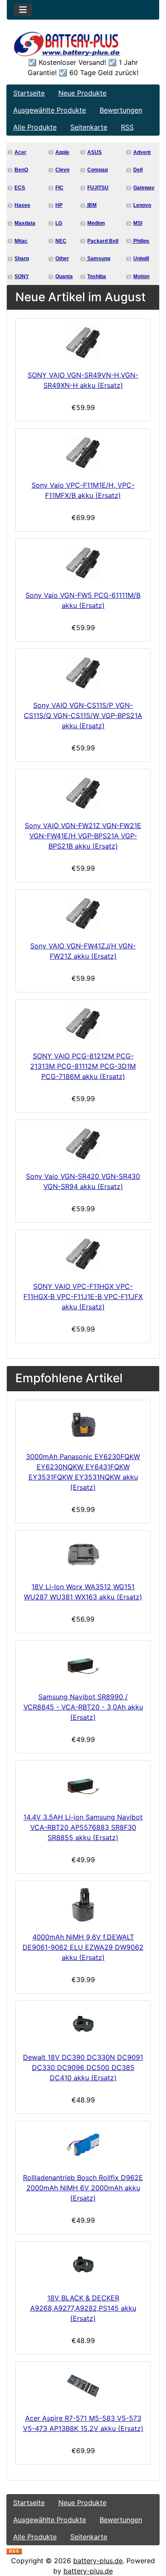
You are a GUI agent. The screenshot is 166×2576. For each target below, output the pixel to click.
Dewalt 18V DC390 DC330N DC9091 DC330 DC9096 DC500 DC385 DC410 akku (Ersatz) (83, 2067)
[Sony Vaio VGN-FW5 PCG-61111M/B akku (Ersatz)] (83, 563)
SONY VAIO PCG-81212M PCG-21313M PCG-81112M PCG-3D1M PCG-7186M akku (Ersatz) (83, 1066)
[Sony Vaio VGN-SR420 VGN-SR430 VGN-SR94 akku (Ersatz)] (83, 1144)
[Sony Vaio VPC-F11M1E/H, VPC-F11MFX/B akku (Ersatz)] (83, 453)
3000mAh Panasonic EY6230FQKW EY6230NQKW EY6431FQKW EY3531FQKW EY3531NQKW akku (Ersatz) (83, 1472)
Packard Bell (103, 241)
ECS (20, 188)
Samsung (98, 259)
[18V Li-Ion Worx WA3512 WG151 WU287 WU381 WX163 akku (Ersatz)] (83, 1554)
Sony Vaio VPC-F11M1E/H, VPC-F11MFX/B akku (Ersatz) (83, 490)
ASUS (94, 152)
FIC (59, 188)
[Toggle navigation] (23, 10)
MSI (138, 223)
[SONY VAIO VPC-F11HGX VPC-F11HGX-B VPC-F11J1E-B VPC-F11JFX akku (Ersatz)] (83, 1254)
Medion (96, 223)
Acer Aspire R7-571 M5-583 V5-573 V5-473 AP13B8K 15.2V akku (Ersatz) (83, 2423)
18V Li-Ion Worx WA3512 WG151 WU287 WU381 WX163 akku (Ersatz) (83, 1592)
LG (59, 223)
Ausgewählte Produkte (50, 110)
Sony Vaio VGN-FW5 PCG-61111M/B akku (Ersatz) (83, 600)
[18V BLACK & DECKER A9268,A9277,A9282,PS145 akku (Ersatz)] (83, 2265)
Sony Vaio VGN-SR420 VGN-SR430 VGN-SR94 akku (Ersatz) (83, 1181)
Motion (141, 276)
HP (59, 205)
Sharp (22, 259)
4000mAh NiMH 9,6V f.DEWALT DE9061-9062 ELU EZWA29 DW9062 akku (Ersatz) (83, 1947)
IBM (91, 205)
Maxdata (25, 223)
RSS (127, 127)
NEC (61, 241)
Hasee (22, 205)
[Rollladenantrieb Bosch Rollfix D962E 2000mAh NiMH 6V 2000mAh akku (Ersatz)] (83, 2145)
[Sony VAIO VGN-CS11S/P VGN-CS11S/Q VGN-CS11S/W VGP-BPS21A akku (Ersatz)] (83, 673)
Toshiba (97, 276)
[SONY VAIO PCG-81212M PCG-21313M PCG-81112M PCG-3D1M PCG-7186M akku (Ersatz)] (83, 1023)
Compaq (97, 170)
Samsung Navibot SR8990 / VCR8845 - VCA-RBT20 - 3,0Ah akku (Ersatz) (83, 1707)
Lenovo (142, 205)
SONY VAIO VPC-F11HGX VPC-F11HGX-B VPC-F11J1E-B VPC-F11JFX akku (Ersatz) (83, 1297)
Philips (141, 241)
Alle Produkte (35, 127)
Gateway (144, 188)
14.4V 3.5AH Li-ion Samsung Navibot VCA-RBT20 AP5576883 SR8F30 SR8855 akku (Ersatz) (83, 1827)
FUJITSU (98, 188)
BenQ (21, 170)
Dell (138, 170)
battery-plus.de (98, 2561)
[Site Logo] (83, 44)
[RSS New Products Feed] (14, 2550)
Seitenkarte (89, 127)
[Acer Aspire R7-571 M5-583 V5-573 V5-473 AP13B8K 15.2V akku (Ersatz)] (83, 2386)
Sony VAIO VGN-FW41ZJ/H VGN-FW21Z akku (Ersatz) (83, 951)
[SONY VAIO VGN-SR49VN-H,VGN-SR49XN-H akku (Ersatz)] (83, 343)
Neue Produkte (82, 93)
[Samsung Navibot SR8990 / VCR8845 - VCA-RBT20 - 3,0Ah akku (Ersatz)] (83, 1664)
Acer (20, 152)
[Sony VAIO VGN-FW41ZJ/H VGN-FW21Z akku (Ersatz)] (83, 913)
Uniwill (141, 259)
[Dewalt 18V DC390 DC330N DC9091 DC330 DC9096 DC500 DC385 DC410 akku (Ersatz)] (83, 2025)
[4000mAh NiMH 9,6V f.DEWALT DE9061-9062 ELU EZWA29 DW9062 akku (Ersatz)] (83, 1905)
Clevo (62, 170)
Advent (142, 152)
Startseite (29, 93)
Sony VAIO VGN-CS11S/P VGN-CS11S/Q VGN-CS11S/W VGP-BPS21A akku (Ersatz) (83, 715)
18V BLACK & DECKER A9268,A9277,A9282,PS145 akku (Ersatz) (83, 2308)
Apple (62, 152)
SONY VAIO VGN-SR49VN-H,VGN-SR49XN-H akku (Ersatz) (83, 380)
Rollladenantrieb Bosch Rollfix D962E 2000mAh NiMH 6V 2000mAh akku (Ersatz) (83, 2188)
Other (62, 259)
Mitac (21, 241)
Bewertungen (121, 110)
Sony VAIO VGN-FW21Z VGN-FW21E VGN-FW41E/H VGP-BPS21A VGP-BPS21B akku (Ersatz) (83, 836)
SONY (22, 276)
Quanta (64, 276)
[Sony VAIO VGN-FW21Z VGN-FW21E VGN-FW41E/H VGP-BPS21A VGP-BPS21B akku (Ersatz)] (83, 793)
